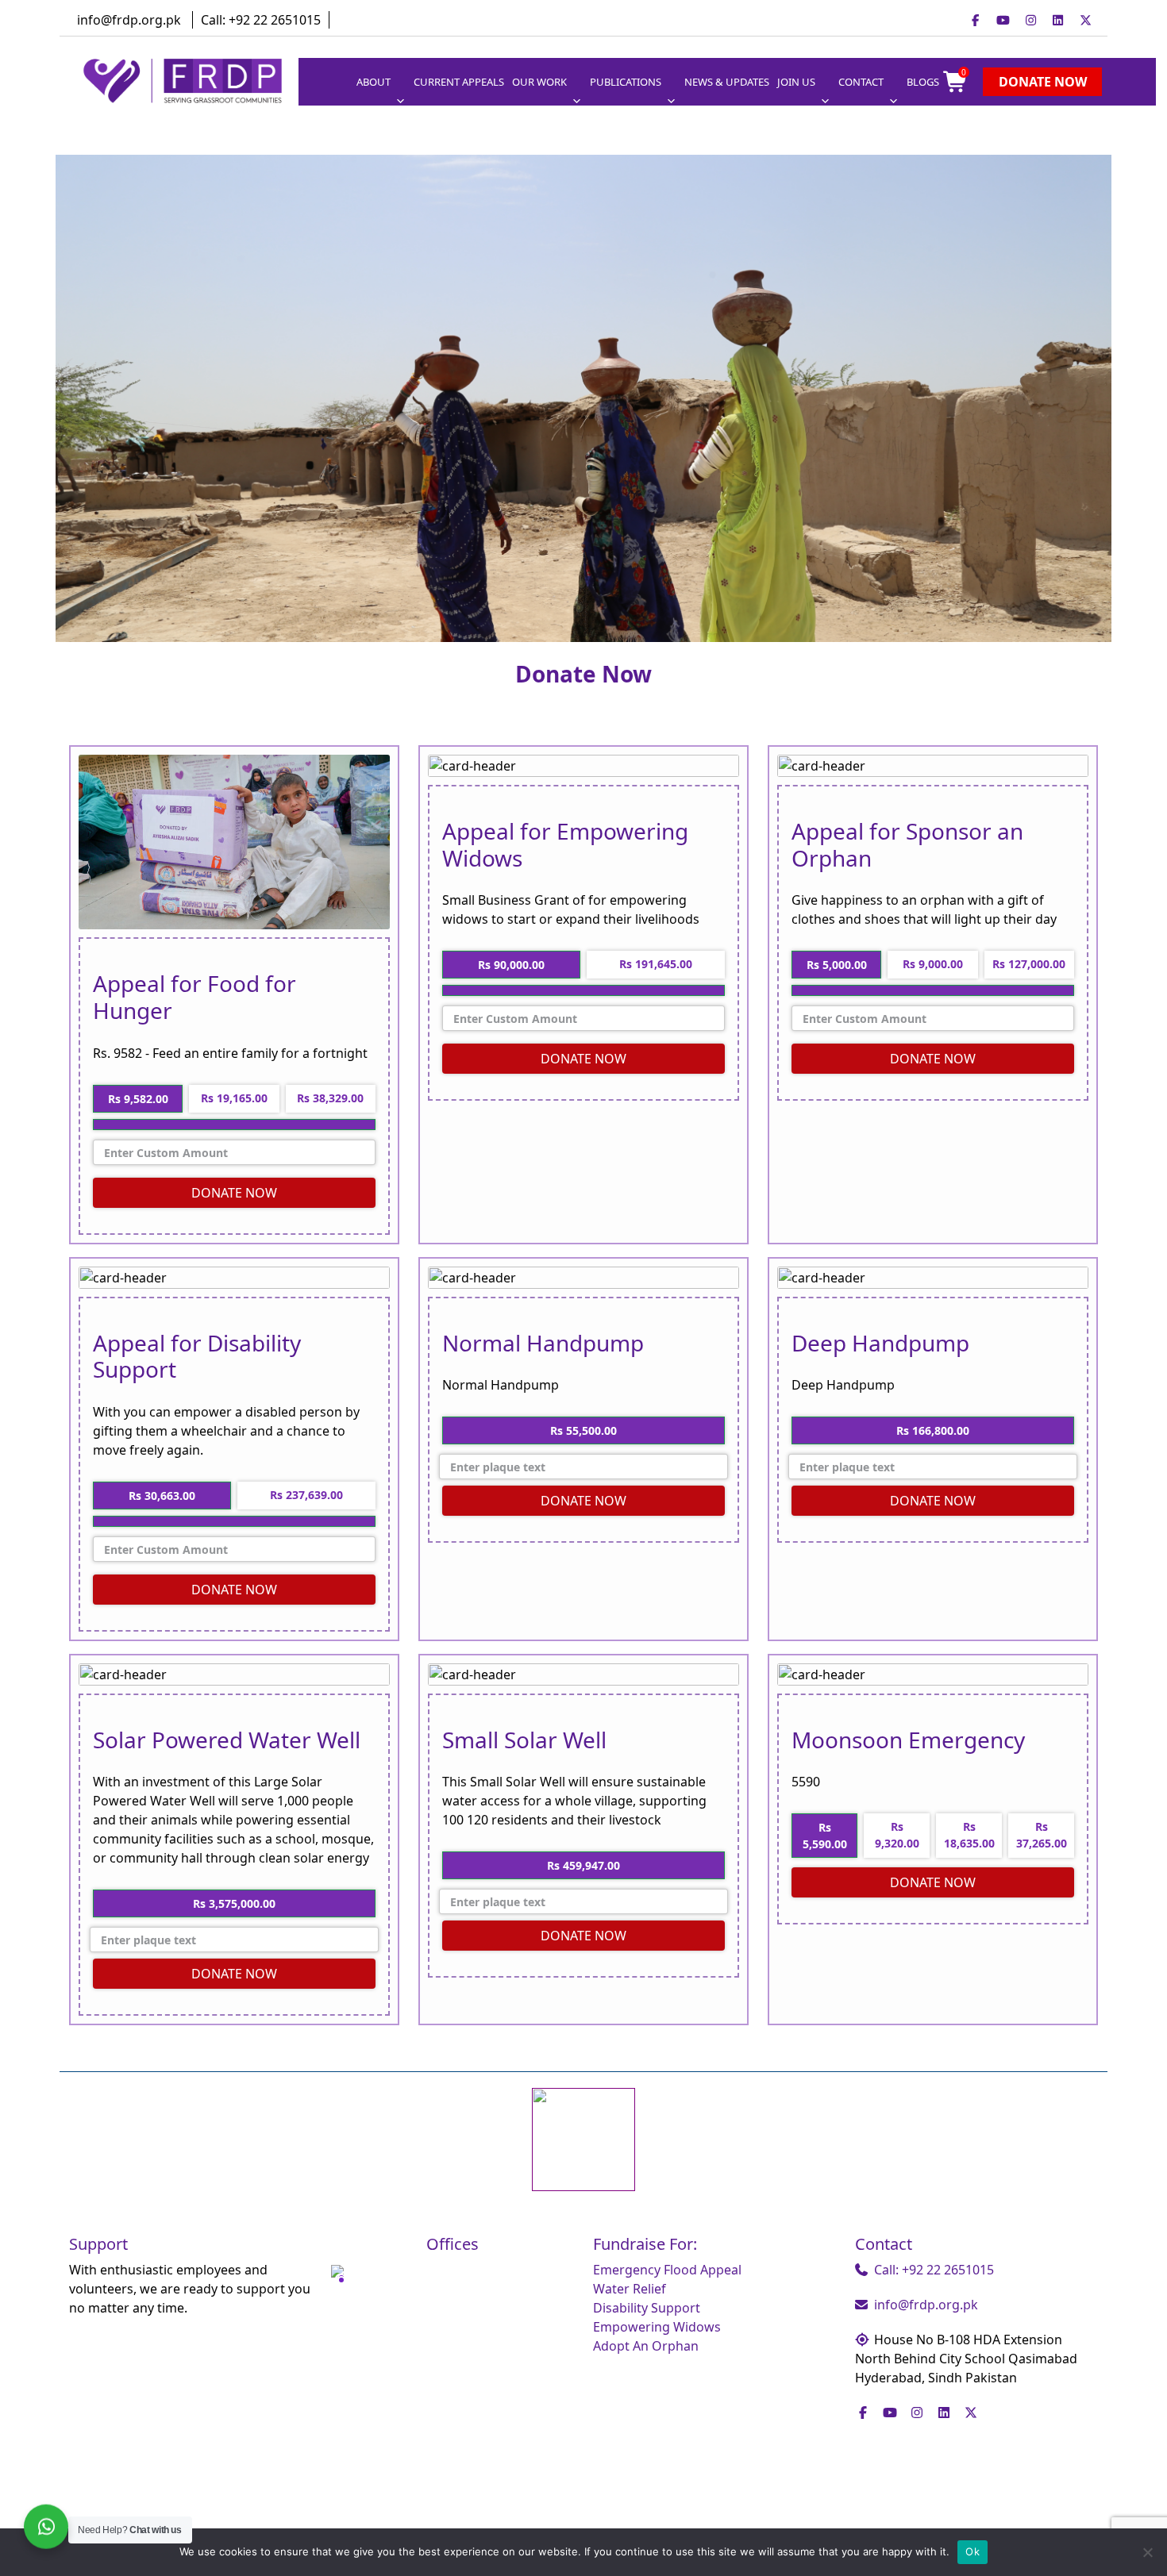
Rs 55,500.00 (583, 1430)
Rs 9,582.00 (138, 1099)
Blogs (923, 82)
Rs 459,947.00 (583, 1865)
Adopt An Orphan (646, 2346)
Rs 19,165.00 (234, 1098)
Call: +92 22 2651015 (261, 20)
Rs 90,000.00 (511, 965)
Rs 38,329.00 (330, 1098)
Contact (861, 82)
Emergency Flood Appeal (667, 2270)
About (374, 82)
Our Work (539, 82)
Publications (626, 82)
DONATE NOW (234, 1193)
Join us (796, 82)
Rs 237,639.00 (306, 1495)
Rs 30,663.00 (162, 1496)
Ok (972, 2551)
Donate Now (1043, 82)
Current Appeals (459, 82)
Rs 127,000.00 (1029, 964)
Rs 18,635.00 (969, 1835)
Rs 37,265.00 (1042, 1835)
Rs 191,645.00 (656, 964)
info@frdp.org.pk (129, 20)
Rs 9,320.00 (897, 1835)
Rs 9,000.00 (933, 964)
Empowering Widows (657, 2327)
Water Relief (630, 2289)
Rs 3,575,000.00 (234, 1903)
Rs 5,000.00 (837, 965)
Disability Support (647, 2308)
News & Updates (727, 82)
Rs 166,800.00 (933, 1430)
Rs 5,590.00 (825, 1836)
